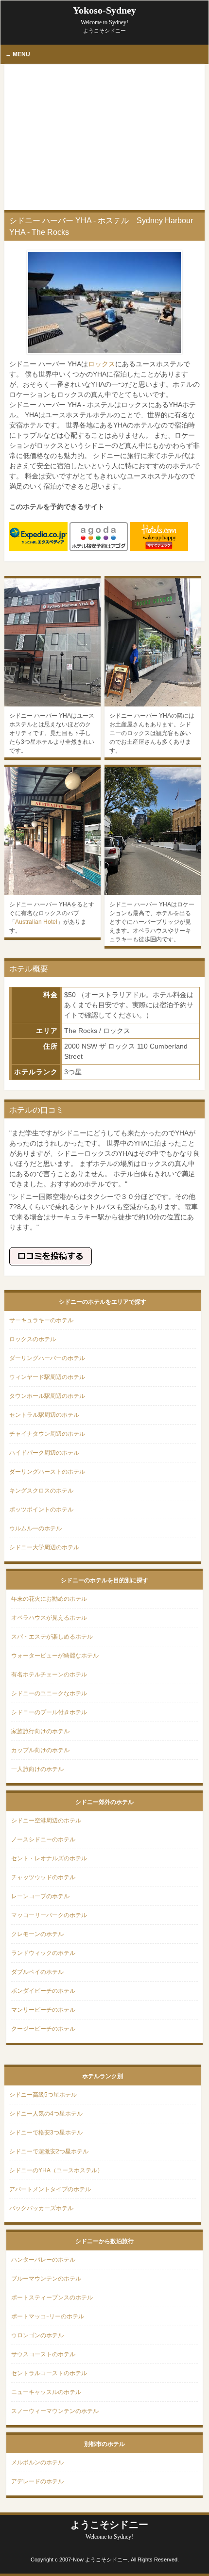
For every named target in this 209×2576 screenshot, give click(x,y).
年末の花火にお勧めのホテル (49, 1599)
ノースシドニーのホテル (43, 1839)
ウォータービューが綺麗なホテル (55, 1656)
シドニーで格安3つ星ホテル (46, 2133)
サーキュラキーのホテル (41, 1320)
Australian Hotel (36, 922)
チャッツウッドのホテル (43, 1877)
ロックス (102, 364)
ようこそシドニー (109, 2530)
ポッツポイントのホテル (41, 1510)
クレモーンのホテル (37, 1934)
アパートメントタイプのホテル (50, 2189)
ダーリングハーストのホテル (47, 1472)
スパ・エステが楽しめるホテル (52, 1637)
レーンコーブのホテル (40, 1896)
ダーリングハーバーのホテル (47, 1358)
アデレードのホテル (37, 2481)
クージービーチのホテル (43, 2029)
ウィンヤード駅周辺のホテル (47, 1377)
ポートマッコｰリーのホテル (48, 2316)
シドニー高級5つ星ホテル (43, 2095)
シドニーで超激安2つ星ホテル (49, 2151)
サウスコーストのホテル (43, 2354)
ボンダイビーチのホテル (43, 1991)
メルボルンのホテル (37, 2462)
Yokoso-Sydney (104, 15)
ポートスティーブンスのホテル (52, 2297)
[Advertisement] (105, 137)
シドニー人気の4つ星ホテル (46, 2114)
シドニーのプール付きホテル (49, 1712)
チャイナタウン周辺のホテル (47, 1434)
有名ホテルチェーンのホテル (49, 1674)
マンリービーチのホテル (43, 2010)
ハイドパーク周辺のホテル (44, 1453)
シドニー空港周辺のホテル (46, 1821)
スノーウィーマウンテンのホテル (55, 2411)
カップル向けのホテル (40, 1750)
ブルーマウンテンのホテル (46, 2279)
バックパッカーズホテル (41, 2208)
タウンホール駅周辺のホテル (47, 1396)
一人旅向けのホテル (37, 1769)
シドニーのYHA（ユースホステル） (56, 2170)
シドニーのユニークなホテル (49, 1693)
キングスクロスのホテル (41, 1491)
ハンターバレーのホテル (43, 2260)
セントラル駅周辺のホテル (44, 1415)
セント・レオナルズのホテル (49, 1858)
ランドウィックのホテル (43, 1953)
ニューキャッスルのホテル (46, 2392)
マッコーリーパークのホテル (49, 1915)
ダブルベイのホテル (37, 1972)
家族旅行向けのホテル (40, 1731)
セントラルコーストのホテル (49, 2373)
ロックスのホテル (33, 1339)
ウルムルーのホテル (35, 1528)
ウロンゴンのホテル (37, 2335)
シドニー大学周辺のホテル (44, 1547)
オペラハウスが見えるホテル (49, 1618)
